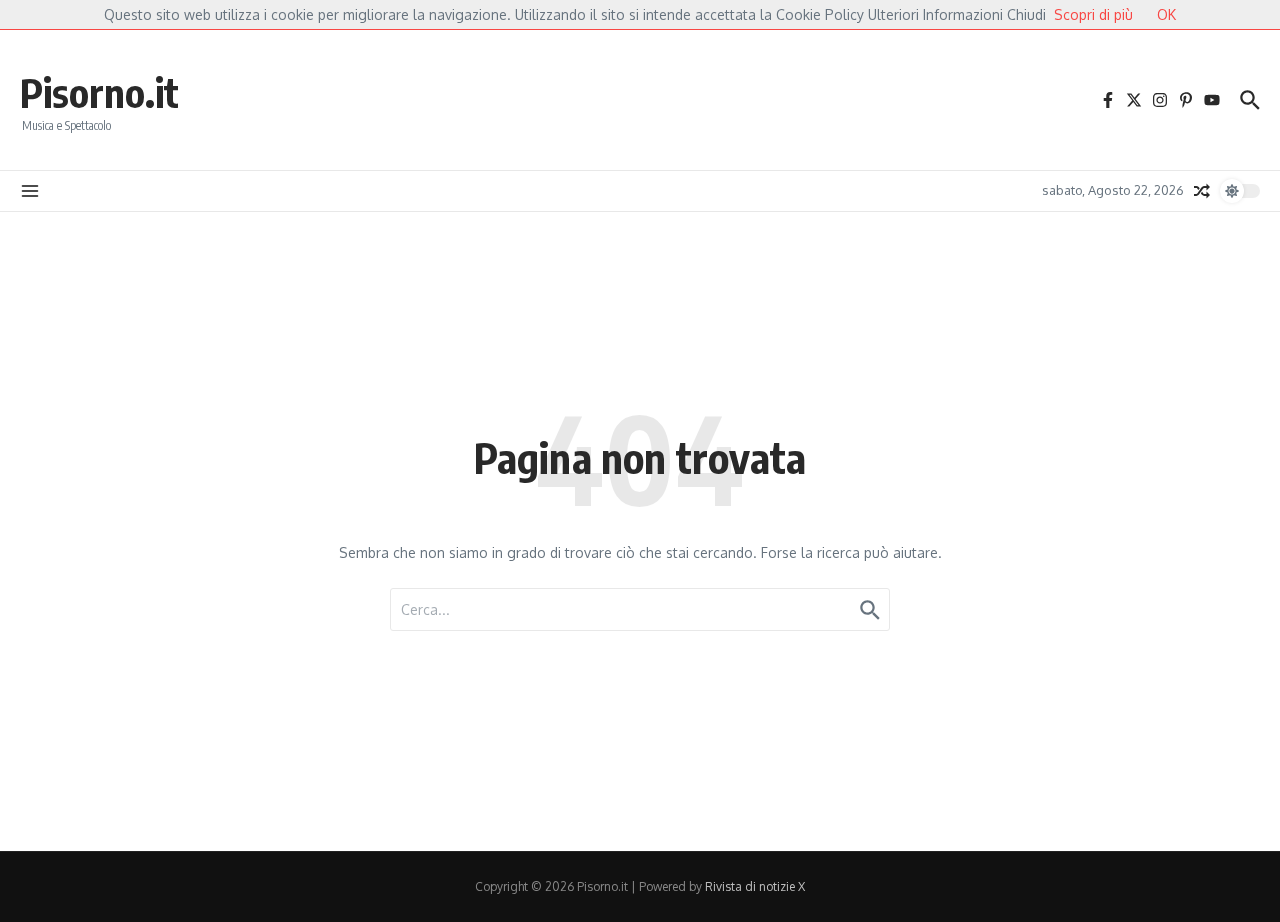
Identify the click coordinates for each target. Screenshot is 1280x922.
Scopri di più (1093, 14)
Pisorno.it (99, 92)
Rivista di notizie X (755, 886)
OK (1166, 14)
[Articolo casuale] (1202, 191)
